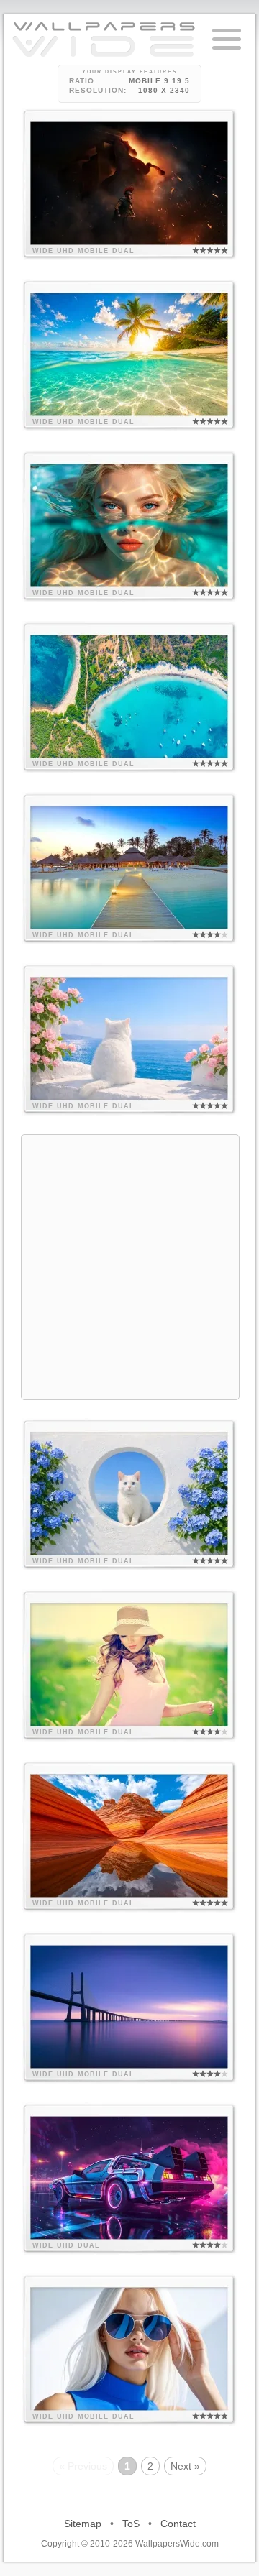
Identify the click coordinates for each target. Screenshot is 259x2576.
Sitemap (83, 2524)
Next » (185, 2466)
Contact (178, 2524)
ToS (131, 2524)
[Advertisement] (129, 1265)
